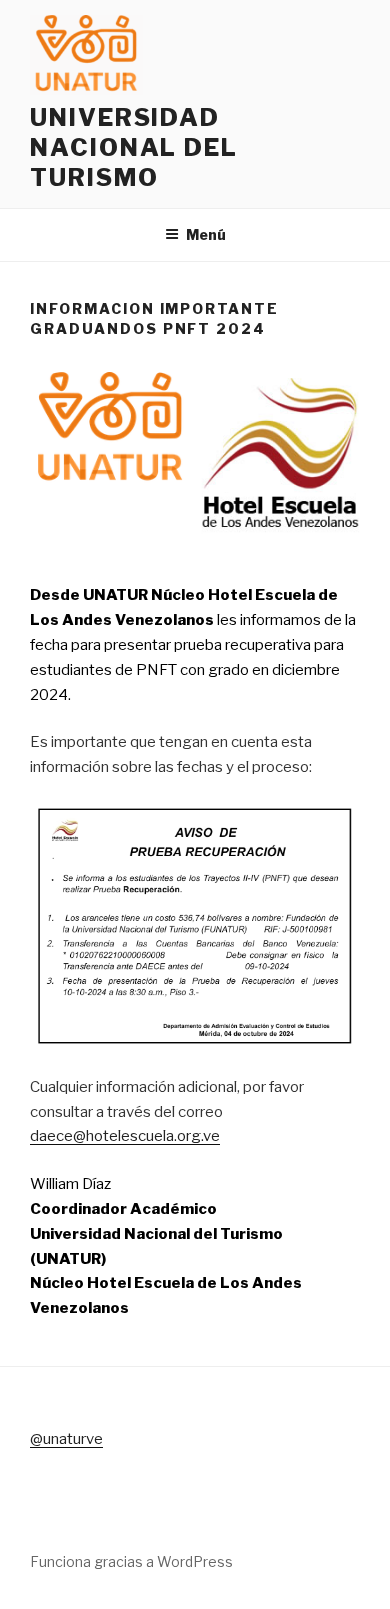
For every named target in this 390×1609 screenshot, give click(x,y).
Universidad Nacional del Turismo (134, 147)
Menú (206, 234)
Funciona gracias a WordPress (131, 1561)
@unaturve (66, 1439)
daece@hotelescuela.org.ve (125, 1136)
